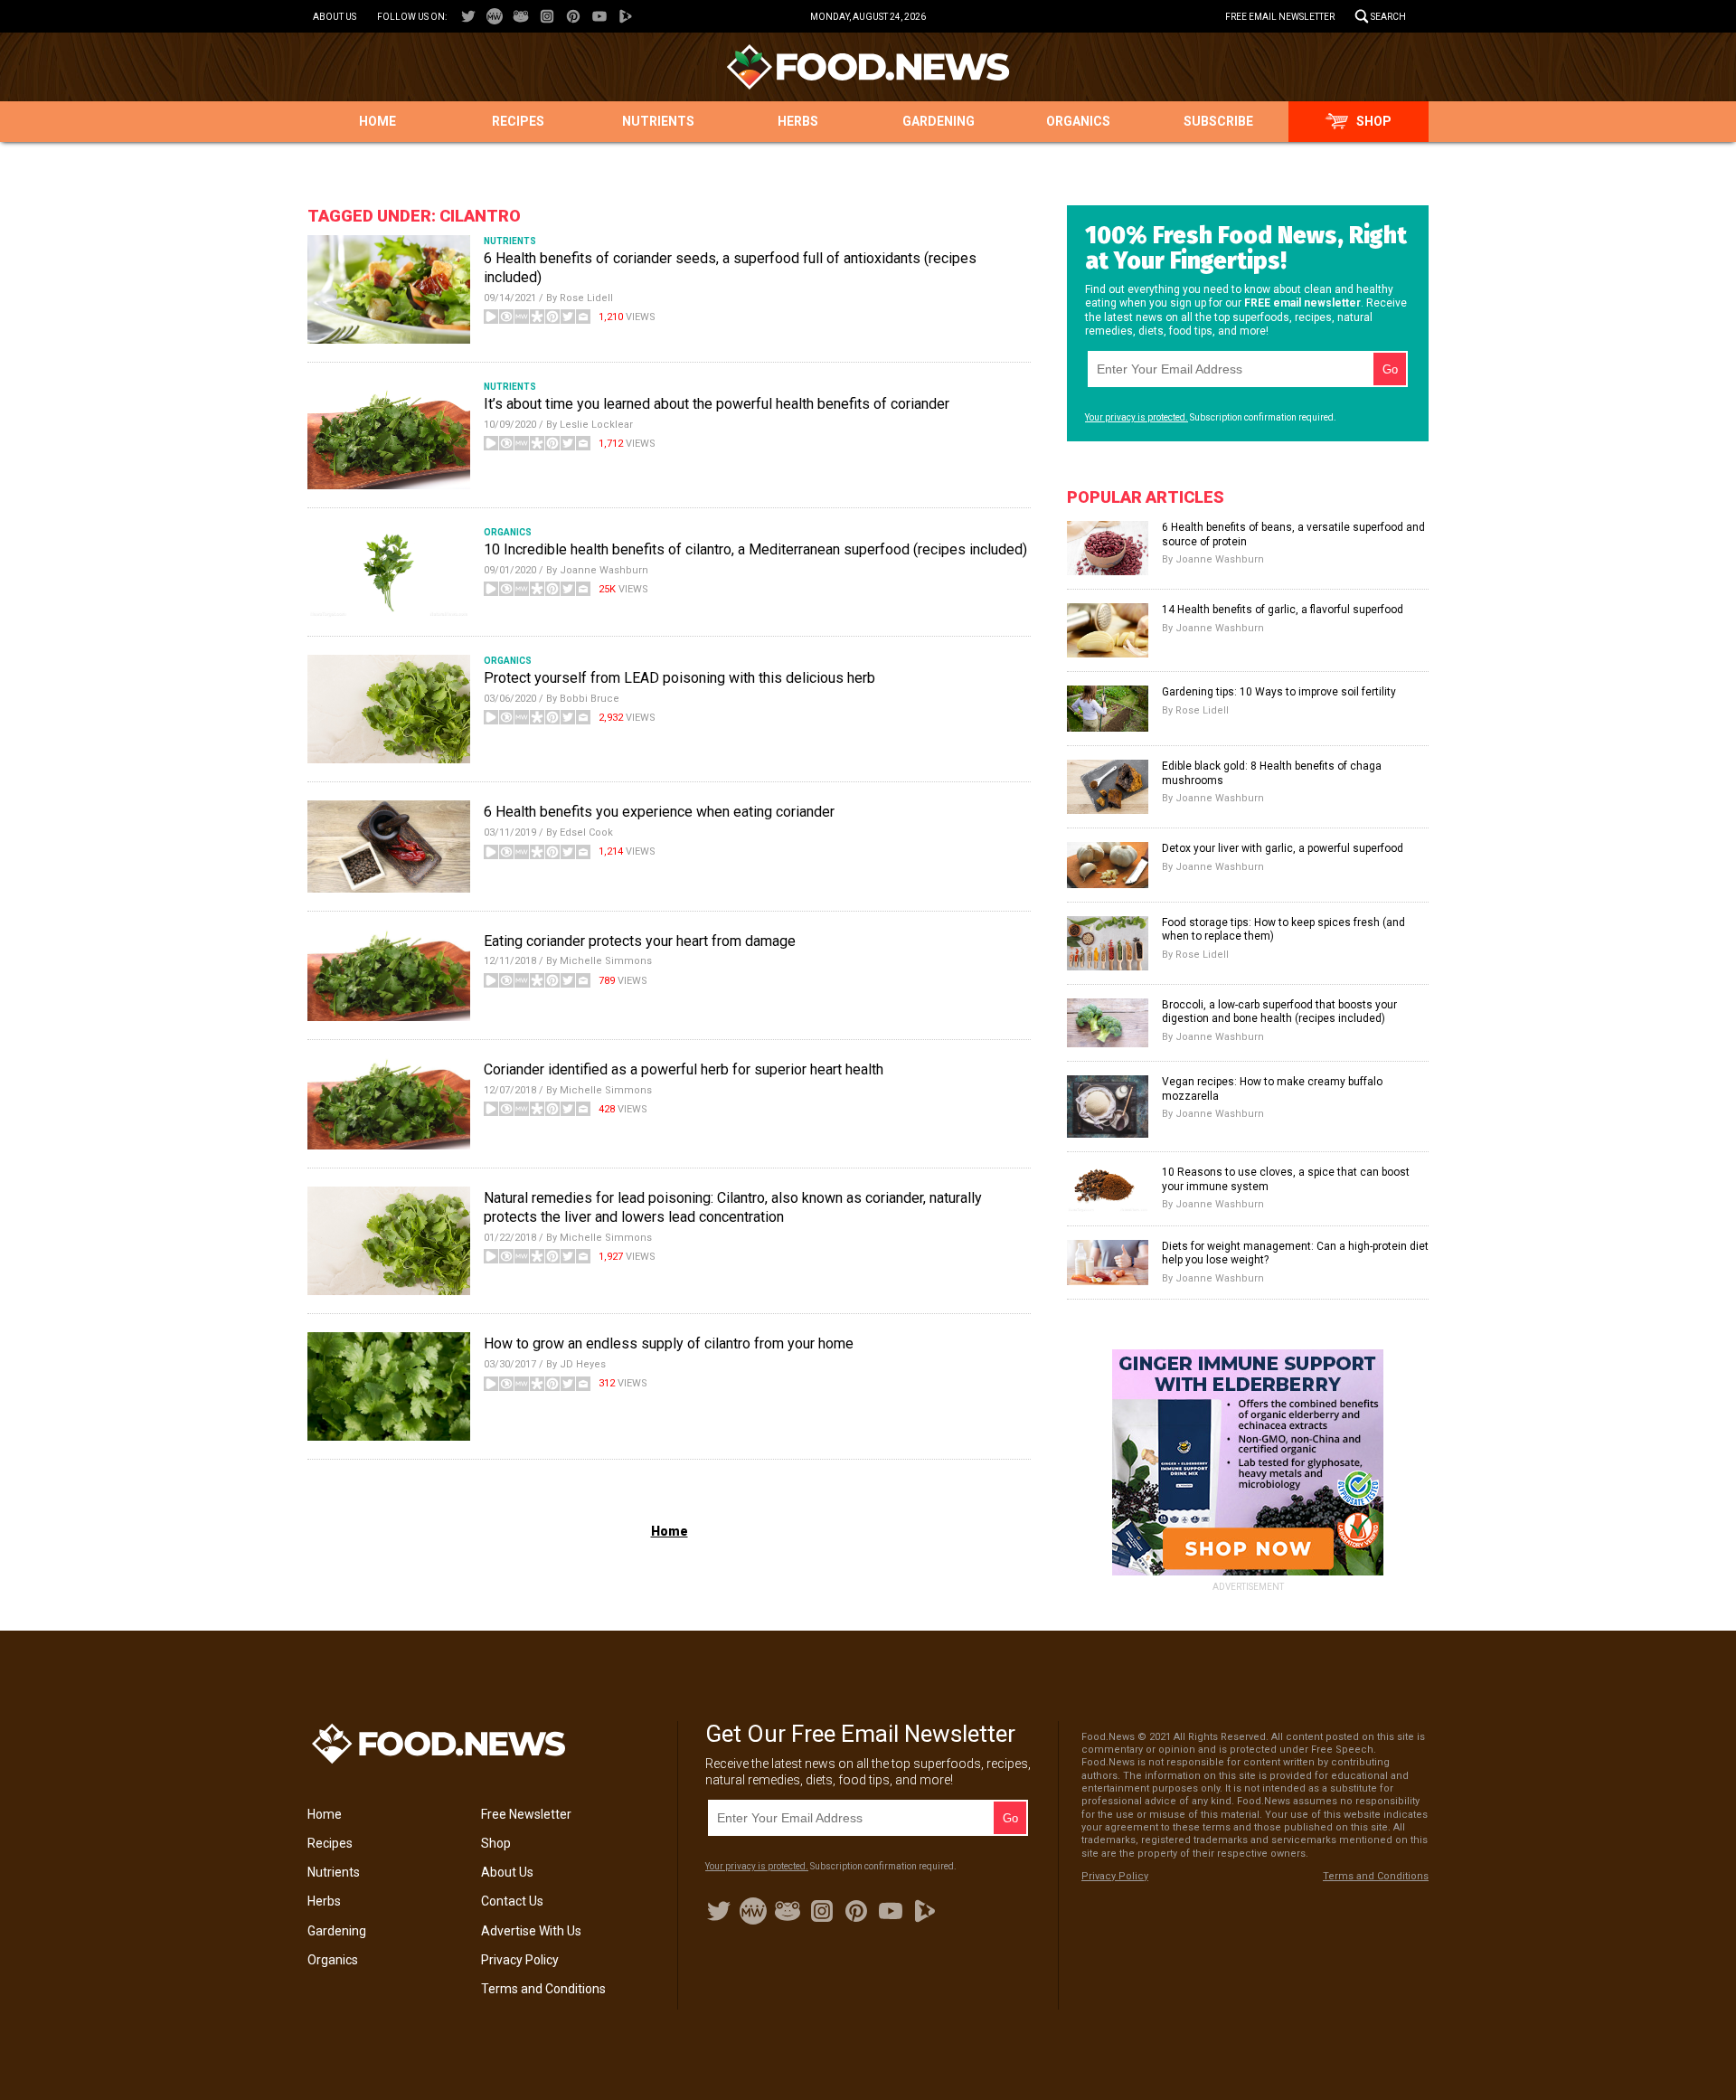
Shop (1374, 121)
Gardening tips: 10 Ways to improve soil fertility (1279, 692)
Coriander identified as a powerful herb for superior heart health (684, 1069)
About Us (335, 17)
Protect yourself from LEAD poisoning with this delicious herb (679, 678)
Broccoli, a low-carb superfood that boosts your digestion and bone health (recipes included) (1279, 1012)
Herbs (798, 121)
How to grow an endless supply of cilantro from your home (669, 1343)
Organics (1078, 121)
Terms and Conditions (543, 1989)
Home (377, 121)
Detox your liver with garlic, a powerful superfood (1283, 848)
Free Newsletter (526, 1814)
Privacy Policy (520, 1960)
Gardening (939, 121)
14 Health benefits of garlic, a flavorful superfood (1283, 610)
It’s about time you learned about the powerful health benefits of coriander (717, 404)
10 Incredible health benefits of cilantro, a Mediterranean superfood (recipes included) (755, 549)
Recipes (518, 121)
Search (1388, 17)
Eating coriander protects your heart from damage (640, 941)
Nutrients (658, 121)
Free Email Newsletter (1280, 17)
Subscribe (1218, 121)
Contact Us (512, 1901)
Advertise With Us (531, 1931)
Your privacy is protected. (1137, 417)
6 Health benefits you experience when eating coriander (659, 812)
